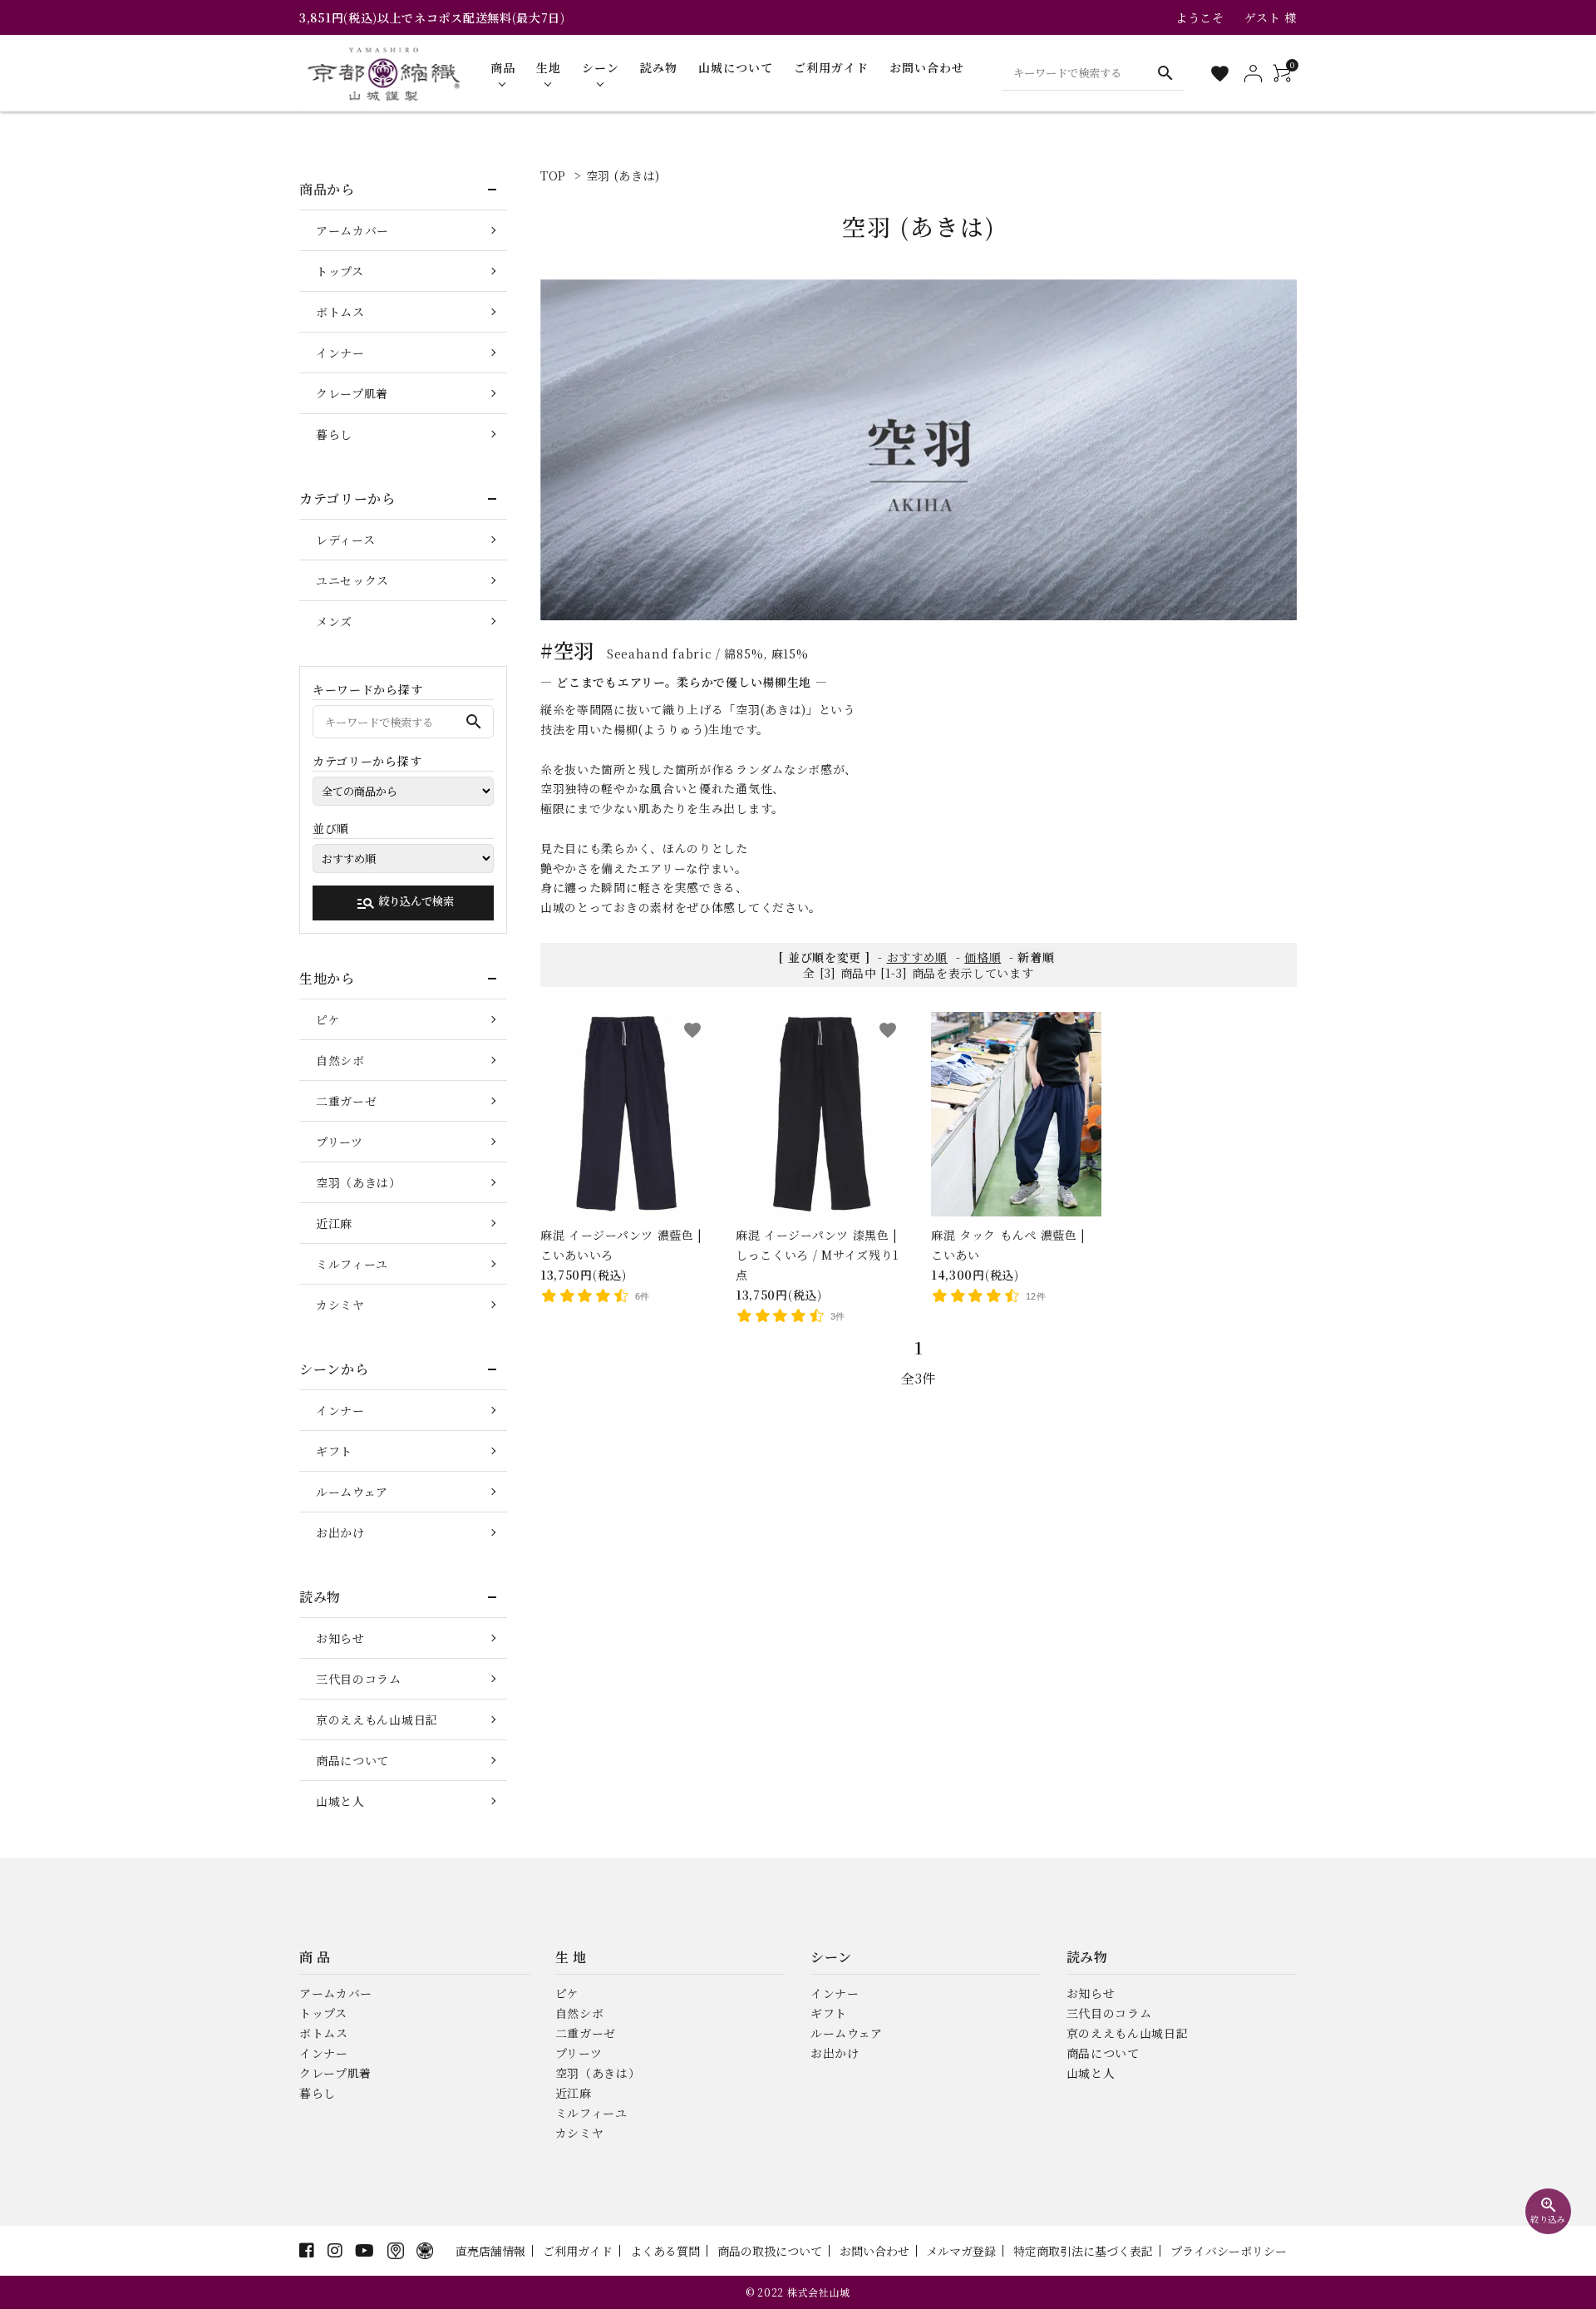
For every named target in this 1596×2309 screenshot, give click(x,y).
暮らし (334, 434)
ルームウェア (352, 1492)
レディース (346, 540)
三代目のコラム (359, 1679)
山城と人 (340, 1801)
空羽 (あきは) (623, 175)
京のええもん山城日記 (377, 1719)
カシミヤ (340, 1305)
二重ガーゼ (347, 1101)
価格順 (983, 957)
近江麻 (334, 1223)
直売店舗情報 (490, 2251)
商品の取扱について (770, 2251)
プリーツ (340, 1142)
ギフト (334, 1451)
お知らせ (340, 1638)
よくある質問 (665, 2251)
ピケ (328, 1019)
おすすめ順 (918, 957)
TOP (553, 175)
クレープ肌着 (352, 393)
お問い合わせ (874, 2251)
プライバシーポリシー (1229, 2251)
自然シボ (340, 1060)
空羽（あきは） (359, 1182)
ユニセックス (352, 580)
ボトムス (340, 312)
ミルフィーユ (352, 1264)
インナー (340, 353)
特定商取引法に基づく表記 (1083, 2251)
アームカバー (352, 230)
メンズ (334, 621)
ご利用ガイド (578, 2251)
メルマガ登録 (961, 2251)
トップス (340, 271)
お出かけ (340, 1532)
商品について (352, 1760)
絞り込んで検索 (405, 903)
